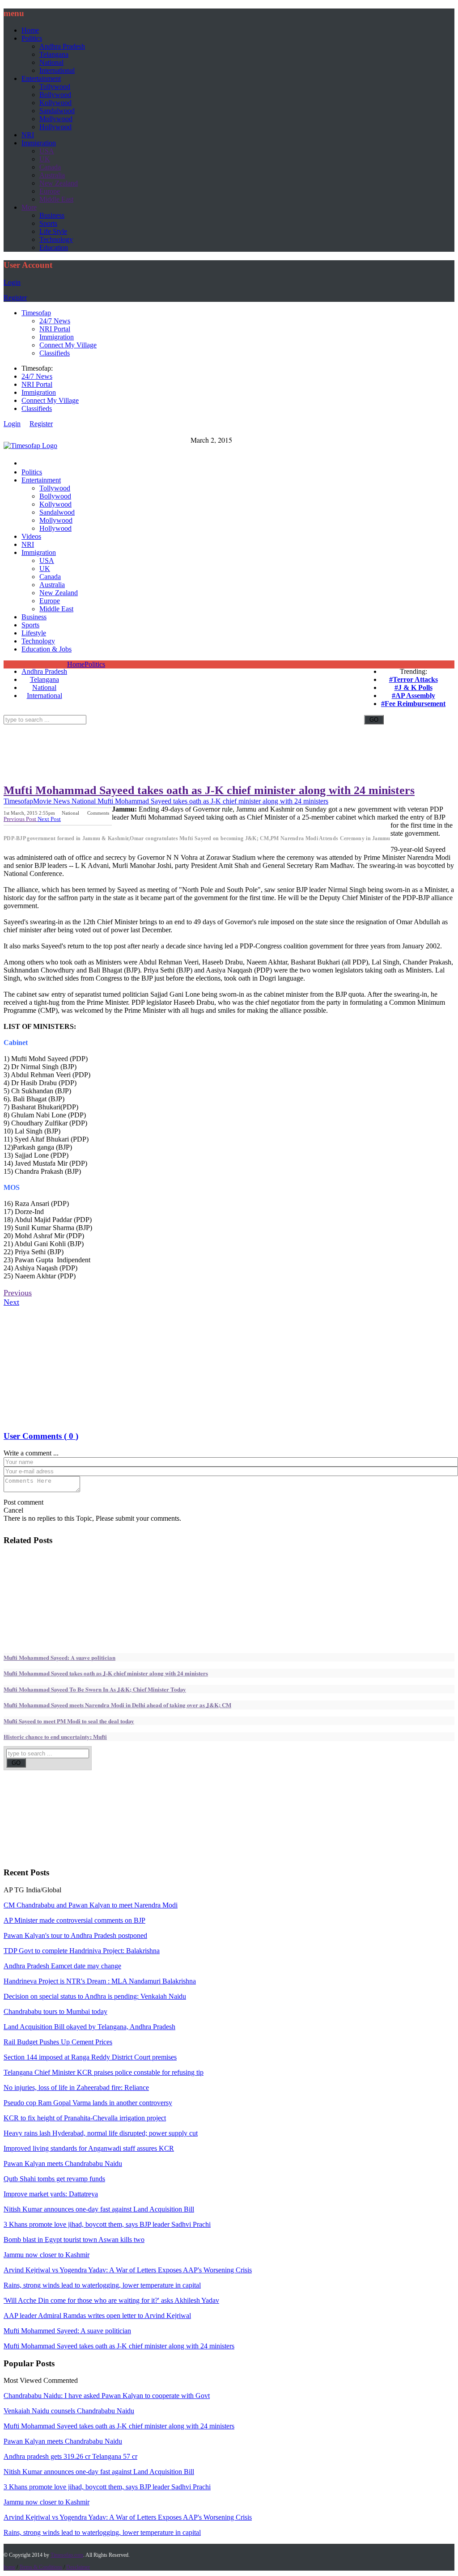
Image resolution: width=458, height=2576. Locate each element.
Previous (18, 1293)
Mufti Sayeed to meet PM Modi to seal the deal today (69, 1721)
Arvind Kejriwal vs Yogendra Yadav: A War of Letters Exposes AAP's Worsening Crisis (128, 2270)
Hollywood (55, 127)
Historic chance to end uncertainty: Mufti (55, 1736)
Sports (48, 223)
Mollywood (56, 119)
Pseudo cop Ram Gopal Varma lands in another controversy (88, 2103)
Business (52, 215)
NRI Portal (55, 329)
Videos (31, 536)
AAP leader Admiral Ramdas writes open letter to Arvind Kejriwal (97, 2316)
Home (30, 30)
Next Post (49, 819)
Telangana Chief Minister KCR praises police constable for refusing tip (104, 2072)
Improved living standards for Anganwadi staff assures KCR (89, 2148)
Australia (52, 175)
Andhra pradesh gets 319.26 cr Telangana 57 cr (70, 2456)
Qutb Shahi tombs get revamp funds (54, 2179)
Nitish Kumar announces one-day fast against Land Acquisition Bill (99, 2209)
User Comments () (41, 1436)
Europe (50, 191)
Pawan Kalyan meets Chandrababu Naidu (63, 2164)
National (51, 62)
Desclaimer (78, 2567)
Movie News (51, 801)
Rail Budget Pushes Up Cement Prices (58, 2042)
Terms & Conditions (41, 2567)
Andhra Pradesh (62, 46)
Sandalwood (57, 111)
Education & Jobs (47, 649)
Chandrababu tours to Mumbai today (55, 2011)
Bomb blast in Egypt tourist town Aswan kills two (74, 2240)
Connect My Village (68, 345)
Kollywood (55, 103)
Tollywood (55, 87)
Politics (32, 38)
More (29, 207)
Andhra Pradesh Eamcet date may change (62, 1966)
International (57, 70)
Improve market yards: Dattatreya (51, 2194)
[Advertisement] (166, 728)
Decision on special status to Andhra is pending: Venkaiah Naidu (95, 1996)
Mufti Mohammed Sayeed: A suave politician (59, 1657)
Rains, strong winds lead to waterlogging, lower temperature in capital (102, 2285)
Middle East (56, 199)
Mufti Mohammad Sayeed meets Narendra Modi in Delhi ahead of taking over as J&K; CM (117, 1705)
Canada (50, 167)
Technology (56, 239)
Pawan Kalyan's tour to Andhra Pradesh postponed (75, 1935)
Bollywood (55, 95)
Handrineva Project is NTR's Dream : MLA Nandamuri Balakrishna (100, 1981)
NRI (28, 135)
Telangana (54, 54)
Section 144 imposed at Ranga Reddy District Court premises (90, 2057)
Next (11, 1302)
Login (12, 282)
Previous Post (21, 819)
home (9, 2567)
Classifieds (55, 353)
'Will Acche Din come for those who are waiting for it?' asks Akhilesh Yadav (111, 2300)
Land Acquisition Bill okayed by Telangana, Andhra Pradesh (89, 2027)
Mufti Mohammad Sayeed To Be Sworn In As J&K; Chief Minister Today (95, 1689)
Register (15, 298)
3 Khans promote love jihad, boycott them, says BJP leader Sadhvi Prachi (107, 2224)
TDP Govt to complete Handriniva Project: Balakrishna (82, 1951)
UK (45, 159)
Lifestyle (34, 633)
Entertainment (41, 78)
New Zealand (59, 183)
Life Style (53, 231)
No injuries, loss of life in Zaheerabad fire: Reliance (76, 2087)
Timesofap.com (67, 2555)
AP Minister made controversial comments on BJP (74, 1920)
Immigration (39, 143)
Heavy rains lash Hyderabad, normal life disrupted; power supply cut (101, 2133)
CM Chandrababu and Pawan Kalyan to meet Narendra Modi (91, 1905)
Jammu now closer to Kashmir (47, 2255)
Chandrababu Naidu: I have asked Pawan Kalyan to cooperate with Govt (107, 2396)
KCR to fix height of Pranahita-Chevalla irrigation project (85, 2118)
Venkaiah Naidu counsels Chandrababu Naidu (69, 2411)
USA (47, 151)
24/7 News (55, 321)
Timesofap (36, 313)
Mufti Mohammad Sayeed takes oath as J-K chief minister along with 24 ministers (209, 790)
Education (54, 247)
